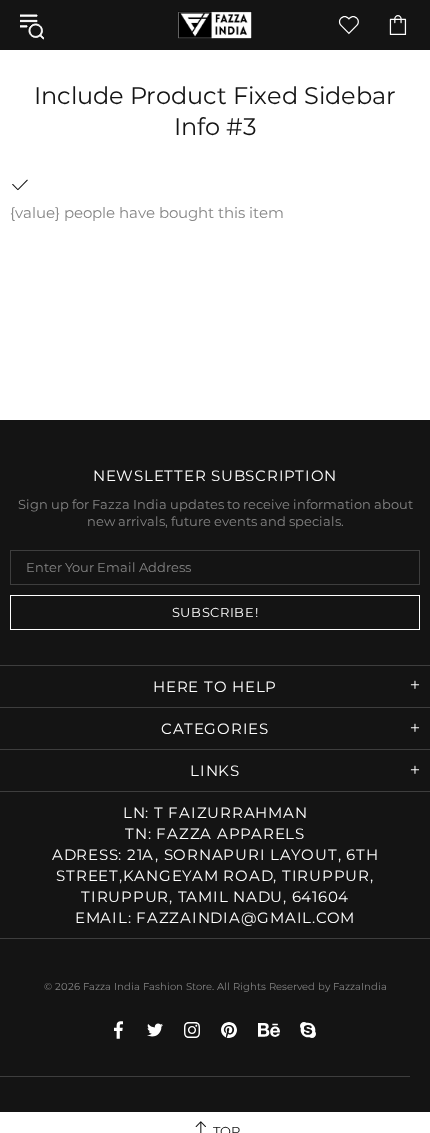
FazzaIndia (360, 986)
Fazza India (215, 25)
